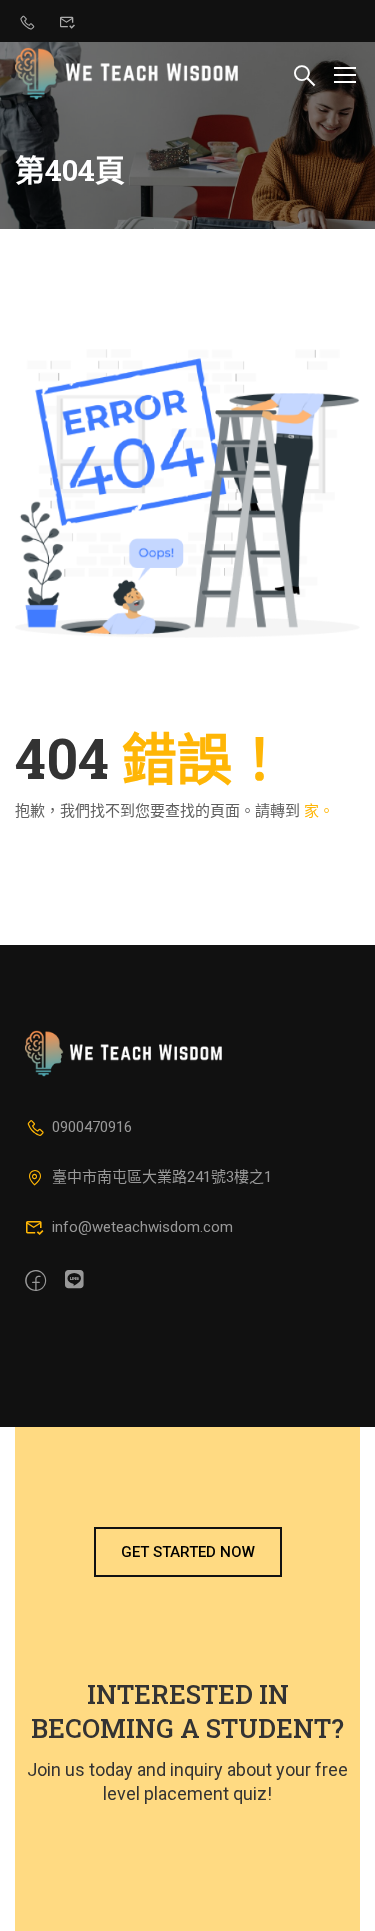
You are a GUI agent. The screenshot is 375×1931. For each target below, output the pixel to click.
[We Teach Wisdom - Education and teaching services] (127, 73)
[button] (188, 1552)
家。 (319, 811)
